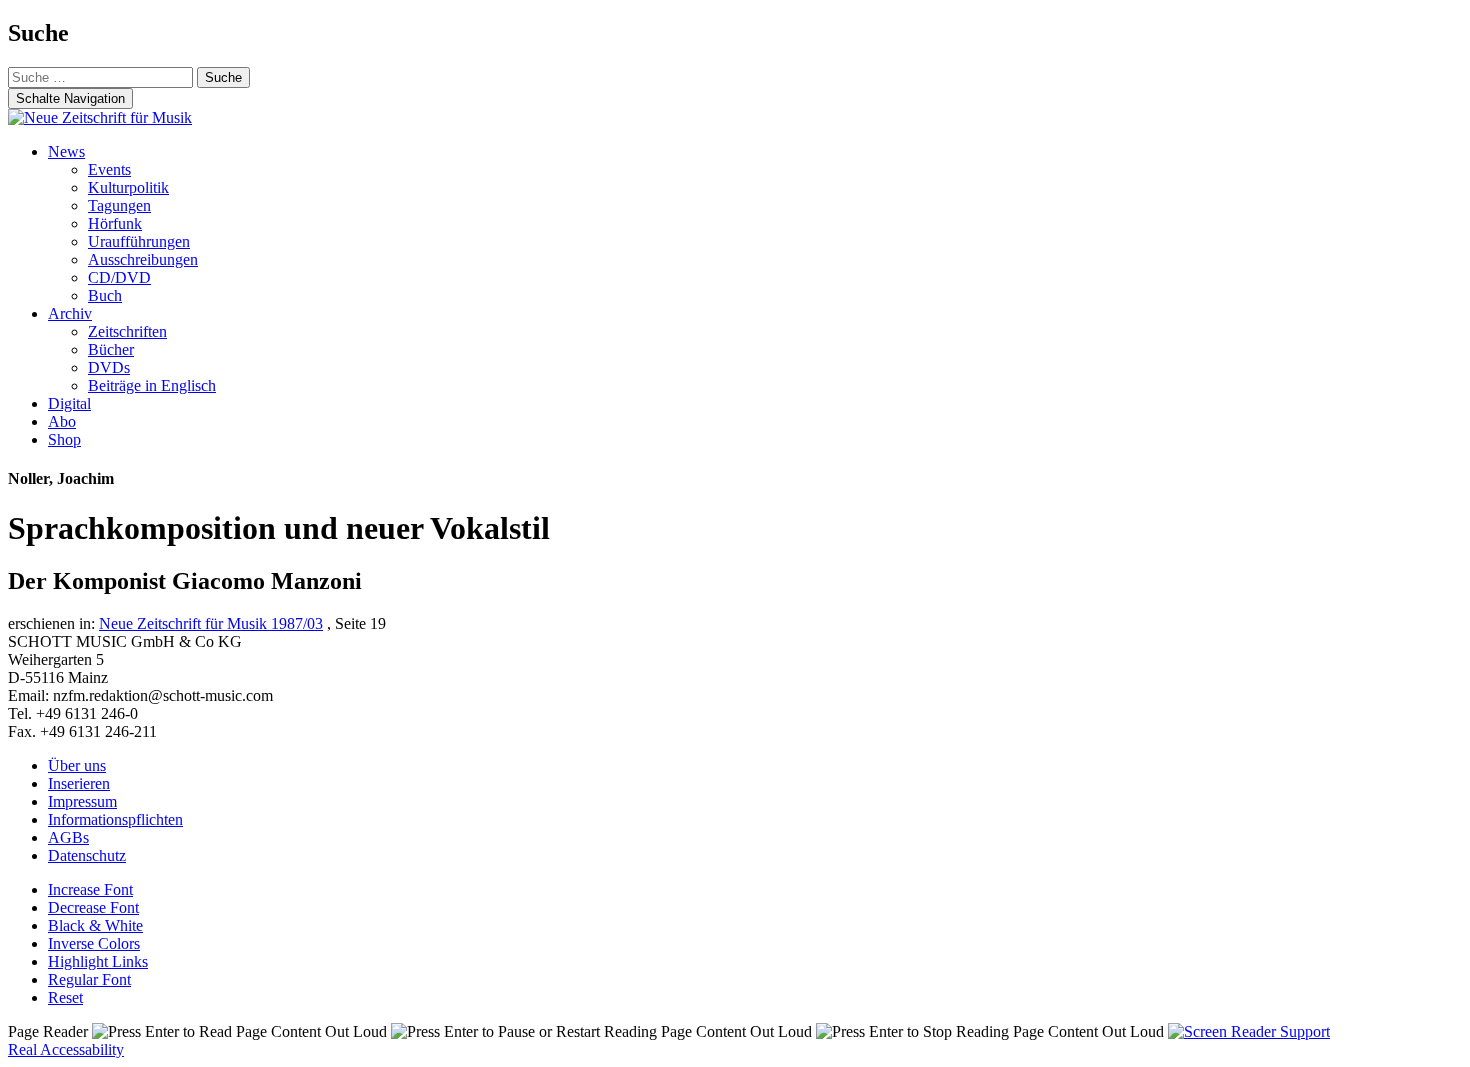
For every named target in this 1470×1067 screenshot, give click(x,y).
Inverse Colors (94, 943)
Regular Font (89, 979)
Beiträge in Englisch (152, 385)
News (66, 151)
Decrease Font (93, 907)
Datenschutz (87, 855)
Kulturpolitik (128, 187)
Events (109, 169)
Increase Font (90, 889)
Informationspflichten (115, 819)
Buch (105, 295)
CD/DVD (119, 277)
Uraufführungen (139, 241)
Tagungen (119, 205)
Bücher (111, 349)
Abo (62, 421)
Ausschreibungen (143, 259)
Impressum (82, 801)
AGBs (68, 837)
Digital (69, 403)
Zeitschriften (127, 331)
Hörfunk (115, 223)
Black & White (95, 925)
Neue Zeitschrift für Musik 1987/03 (211, 623)
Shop (64, 439)
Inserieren (79, 783)
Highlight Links (98, 961)
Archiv (70, 313)
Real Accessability (66, 1049)
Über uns (77, 765)
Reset (65, 997)
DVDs (109, 367)
